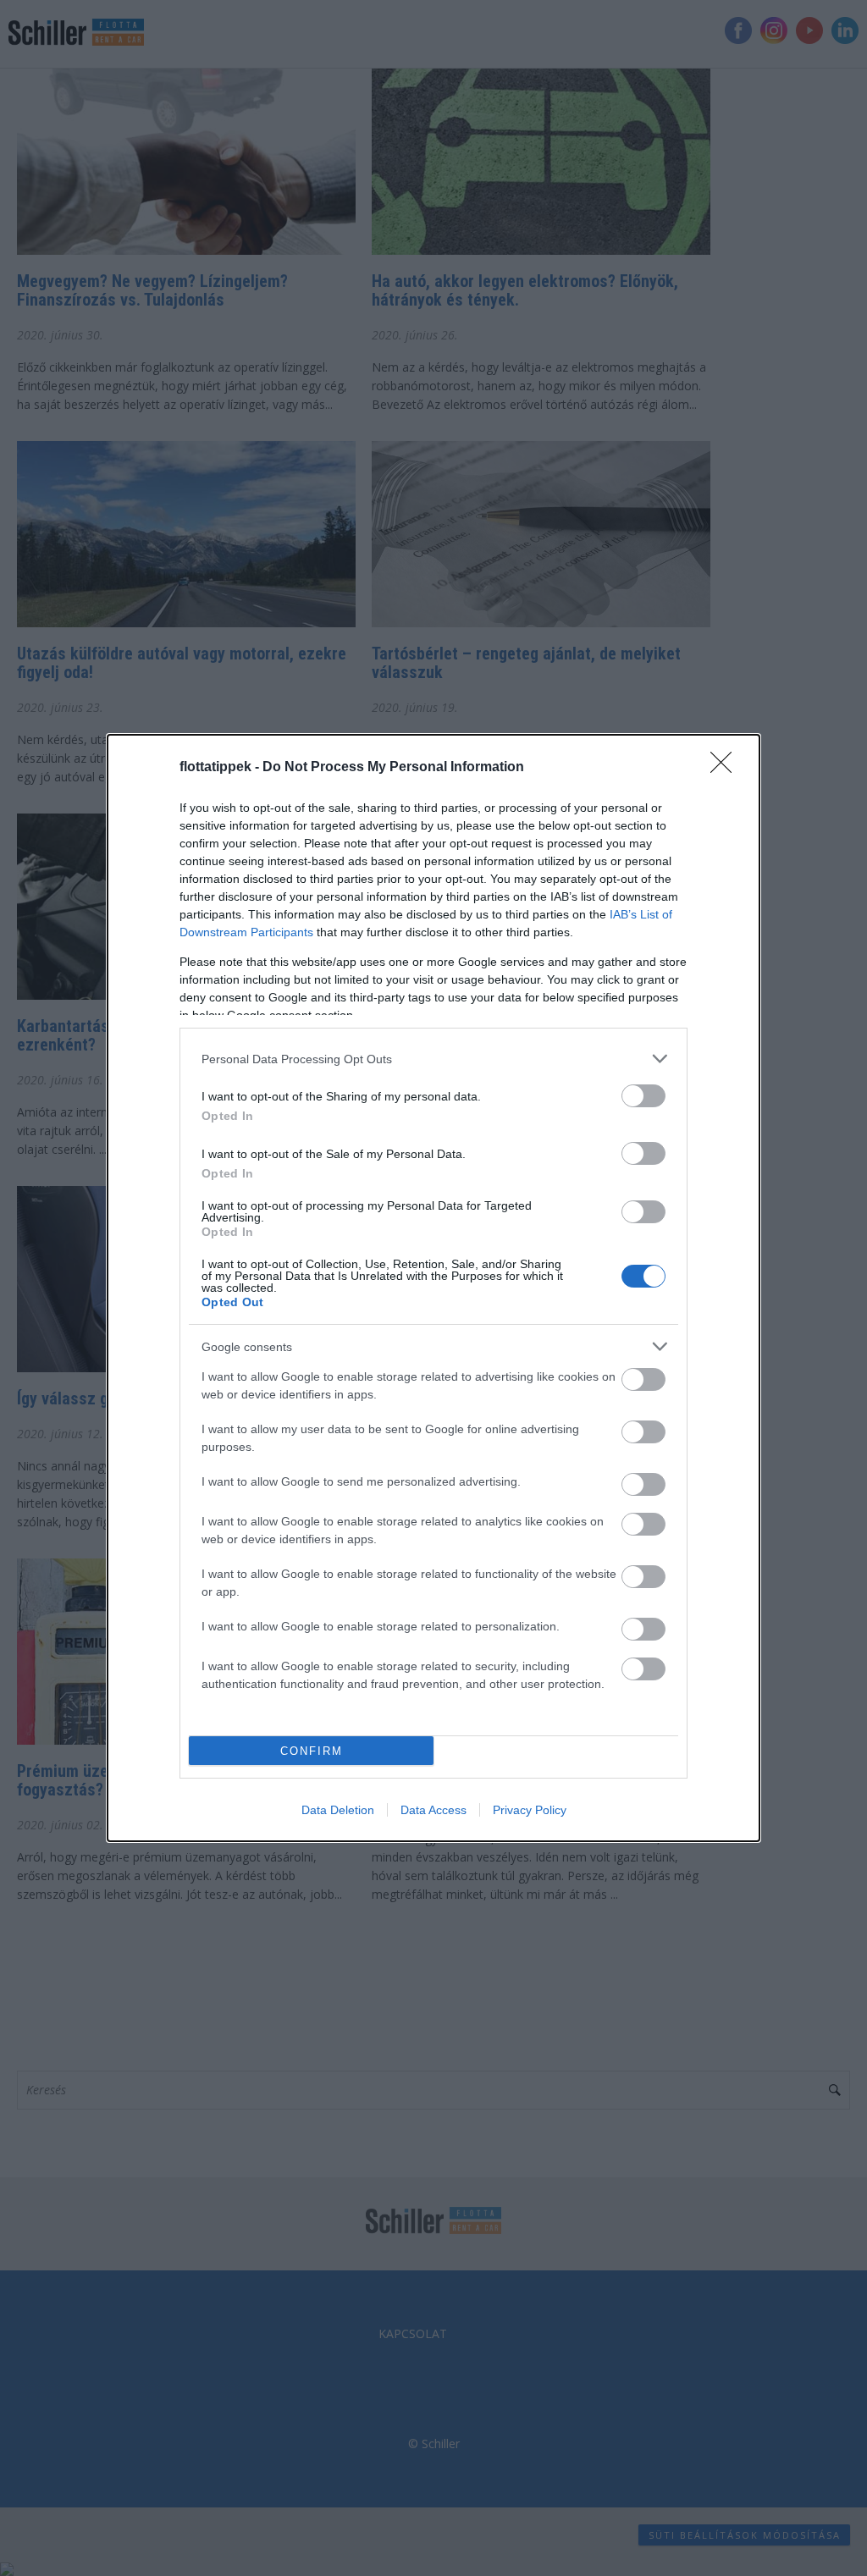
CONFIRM (312, 1751)
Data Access (433, 1810)
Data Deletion (338, 1810)
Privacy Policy (530, 1810)
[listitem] (433, 1059)
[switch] (643, 1096)
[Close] (726, 768)
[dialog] (433, 1288)
